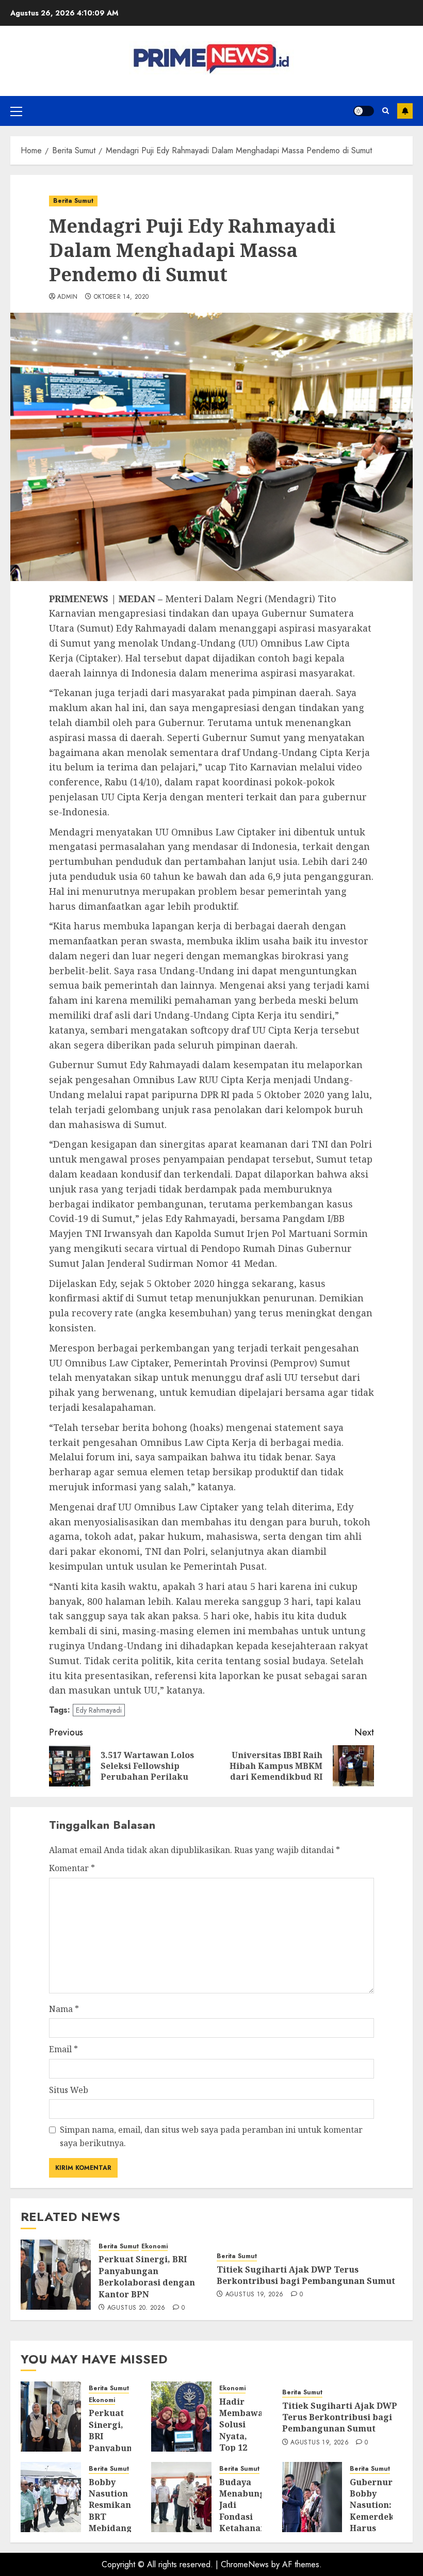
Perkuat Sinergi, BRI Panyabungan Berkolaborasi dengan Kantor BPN (147, 2276)
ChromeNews (245, 2564)
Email (63, 2049)
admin (68, 297)
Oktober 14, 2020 (121, 297)
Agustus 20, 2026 (136, 2308)
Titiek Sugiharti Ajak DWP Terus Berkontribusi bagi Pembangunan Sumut (306, 2275)
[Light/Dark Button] (364, 111)
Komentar (72, 1868)
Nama (64, 2009)
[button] (16, 111)
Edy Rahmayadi (99, 1710)
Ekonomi (154, 2247)
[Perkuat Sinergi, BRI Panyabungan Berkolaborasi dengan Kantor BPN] (56, 2275)
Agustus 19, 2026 (255, 2295)
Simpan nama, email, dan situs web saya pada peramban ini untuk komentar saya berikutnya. (211, 2136)
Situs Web (69, 2090)
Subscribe (405, 111)
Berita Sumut (73, 201)
